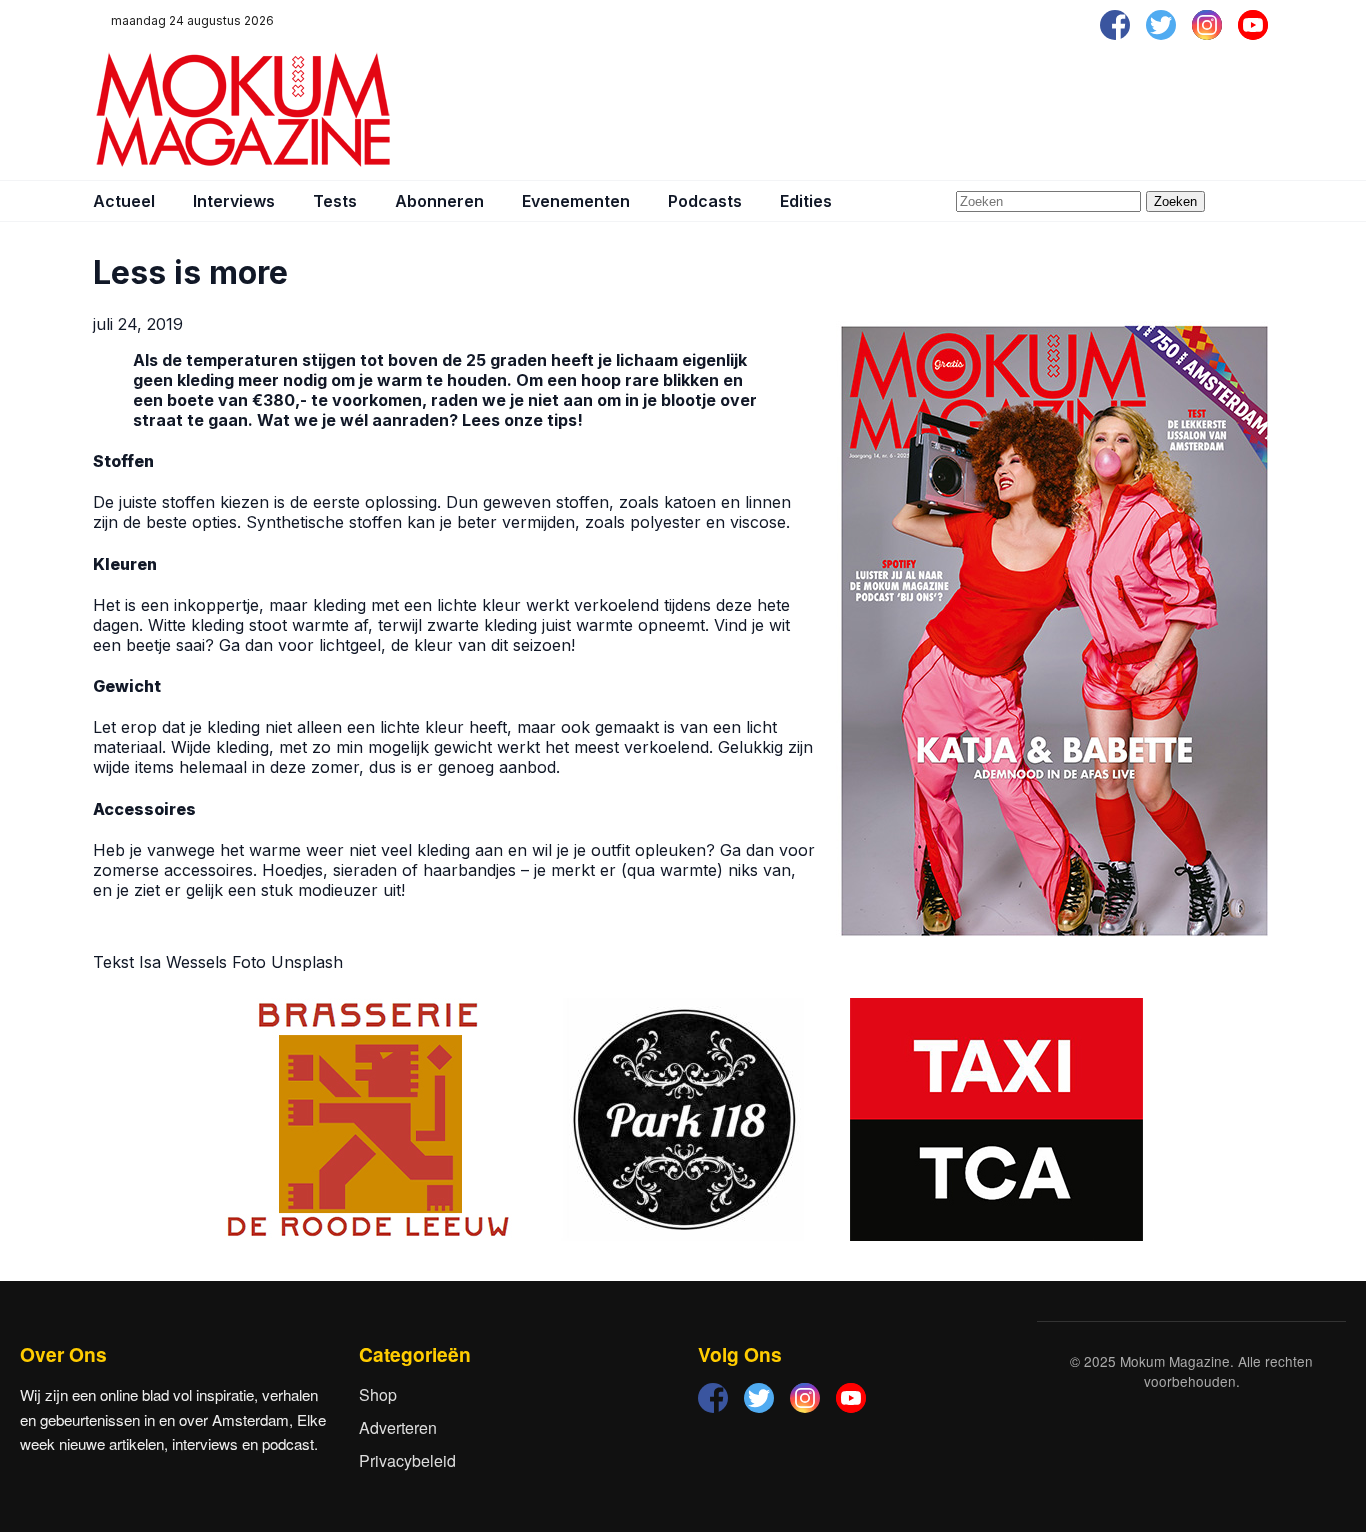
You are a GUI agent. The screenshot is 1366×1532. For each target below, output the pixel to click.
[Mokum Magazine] (243, 110)
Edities (806, 201)
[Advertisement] (909, 110)
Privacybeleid (407, 1460)
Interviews (234, 201)
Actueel (124, 201)
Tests (335, 201)
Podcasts (705, 201)
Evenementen (576, 201)
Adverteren (398, 1427)
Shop (378, 1394)
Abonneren (439, 201)
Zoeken (1175, 201)
